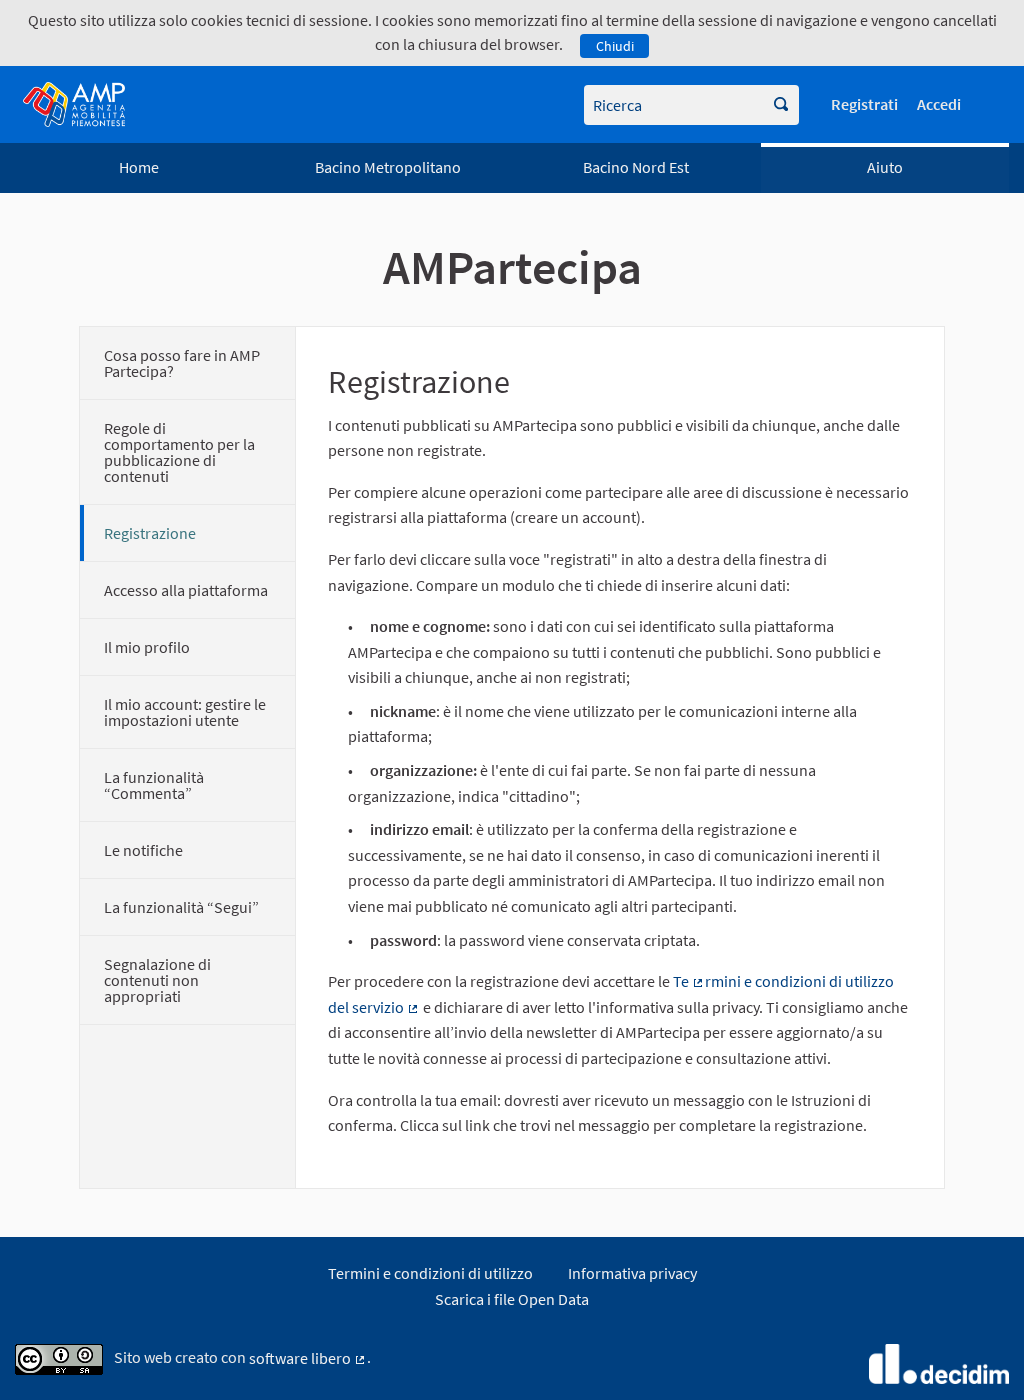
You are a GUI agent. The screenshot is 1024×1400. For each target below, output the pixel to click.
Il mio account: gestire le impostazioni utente (185, 712)
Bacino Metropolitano (388, 167)
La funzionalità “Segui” (181, 907)
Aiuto (885, 167)
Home (139, 167)
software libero (308, 1358)
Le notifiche (143, 850)
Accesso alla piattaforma (186, 590)
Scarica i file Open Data (512, 1299)
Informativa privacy (632, 1273)
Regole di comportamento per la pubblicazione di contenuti (179, 452)
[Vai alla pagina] (74, 104)
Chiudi (615, 46)
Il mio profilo (147, 647)
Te (689, 981)
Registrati (864, 104)
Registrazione (150, 533)
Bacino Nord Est (636, 167)
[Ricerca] (781, 105)
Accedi (939, 104)
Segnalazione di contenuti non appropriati (157, 980)
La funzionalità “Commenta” (154, 785)
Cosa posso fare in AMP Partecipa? (182, 363)
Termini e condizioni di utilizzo (430, 1273)
